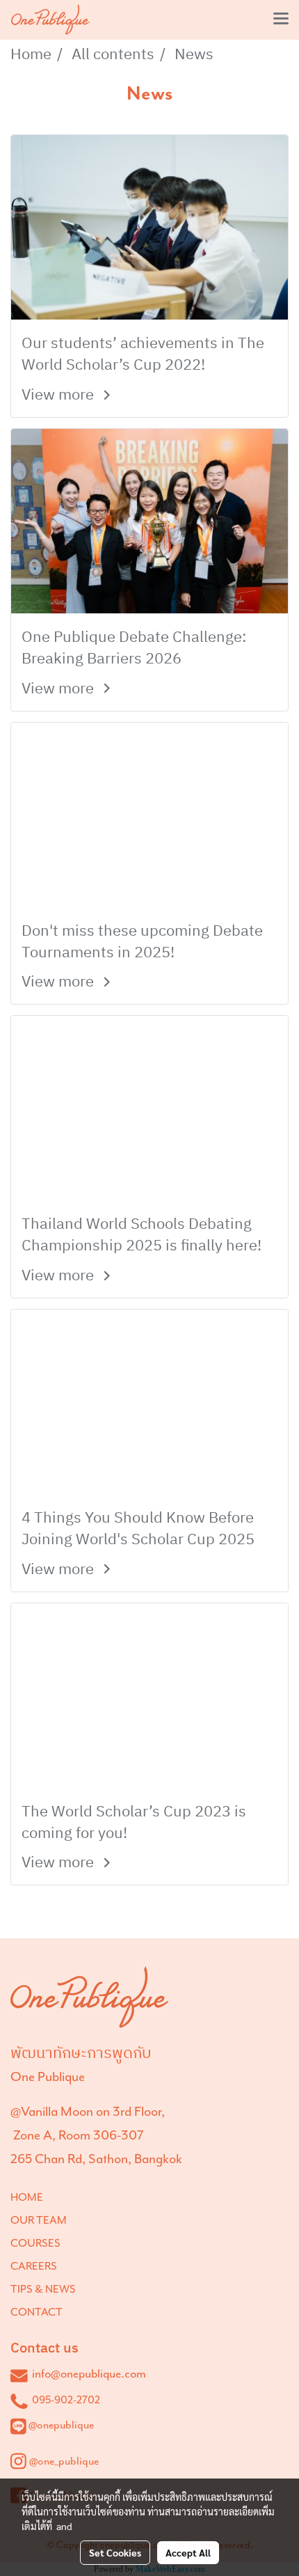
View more (59, 395)
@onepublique (61, 2425)
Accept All (188, 2552)
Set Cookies (115, 2552)
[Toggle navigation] (281, 19)
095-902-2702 (66, 2400)
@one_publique (64, 2461)
